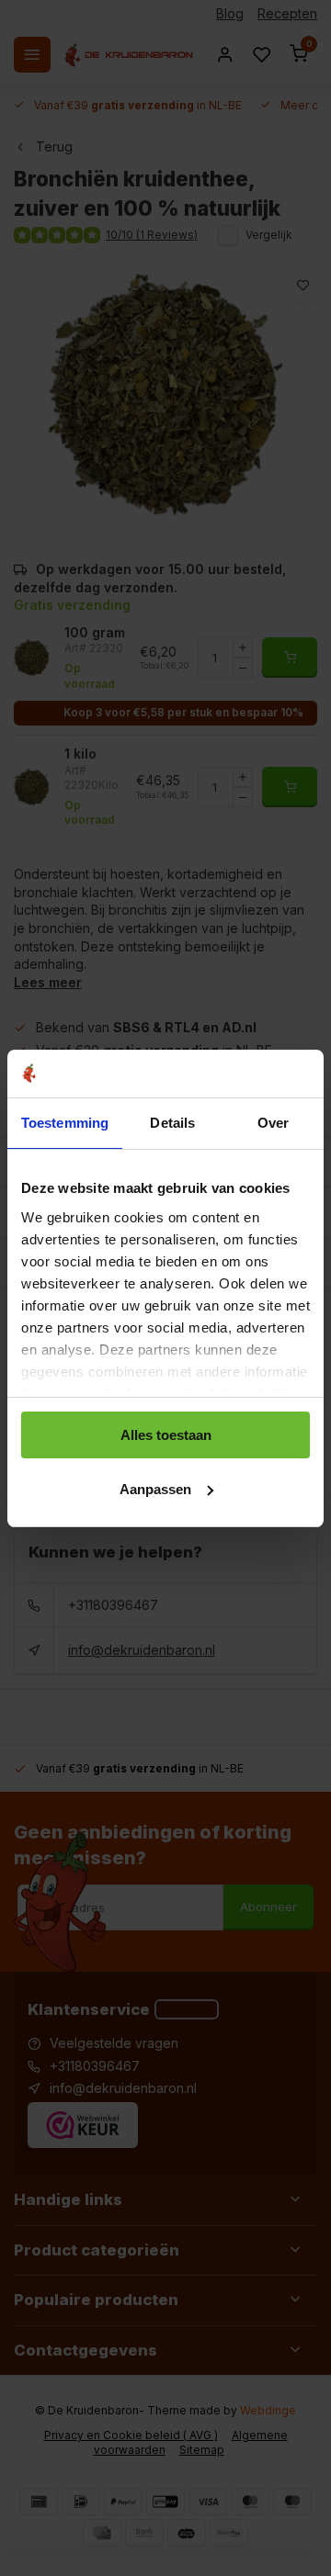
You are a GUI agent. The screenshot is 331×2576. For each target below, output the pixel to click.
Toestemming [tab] (65, 1123)
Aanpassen (155, 1489)
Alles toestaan (166, 1435)
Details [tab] (172, 1123)
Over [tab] (273, 1123)
